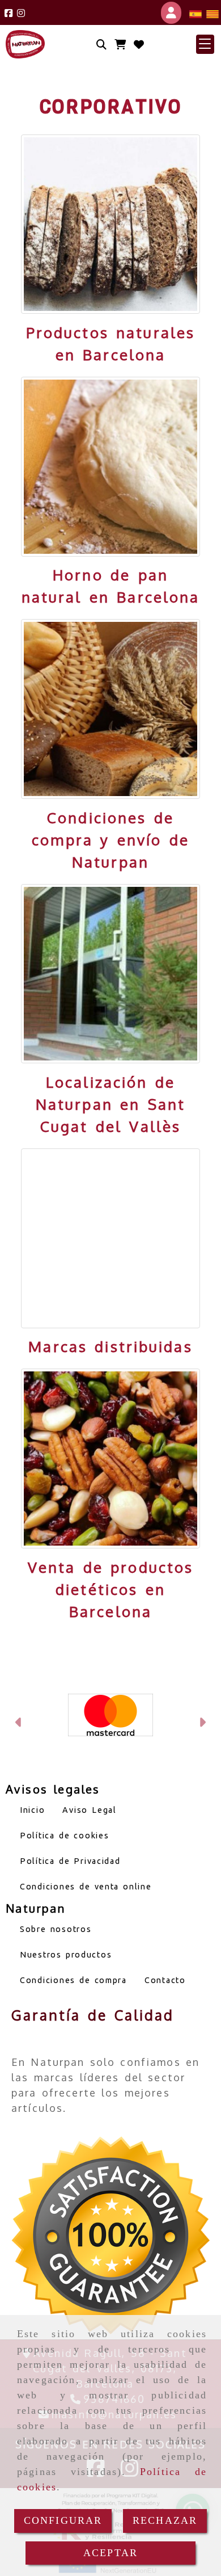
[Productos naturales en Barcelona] (111, 224)
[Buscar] (101, 45)
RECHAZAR (165, 2520)
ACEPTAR (110, 2553)
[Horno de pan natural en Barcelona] (111, 467)
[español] (195, 13)
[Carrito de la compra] (120, 45)
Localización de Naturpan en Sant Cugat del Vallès (110, 1104)
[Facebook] (8, 13)
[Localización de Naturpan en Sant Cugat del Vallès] (111, 974)
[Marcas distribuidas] (111, 1238)
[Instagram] (21, 13)
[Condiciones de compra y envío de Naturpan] (111, 709)
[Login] (139, 45)
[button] (205, 44)
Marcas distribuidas (110, 1346)
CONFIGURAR (63, 2520)
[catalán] (212, 13)
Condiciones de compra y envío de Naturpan (110, 839)
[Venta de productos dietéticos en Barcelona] (111, 1459)
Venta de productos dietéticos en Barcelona (110, 1589)
